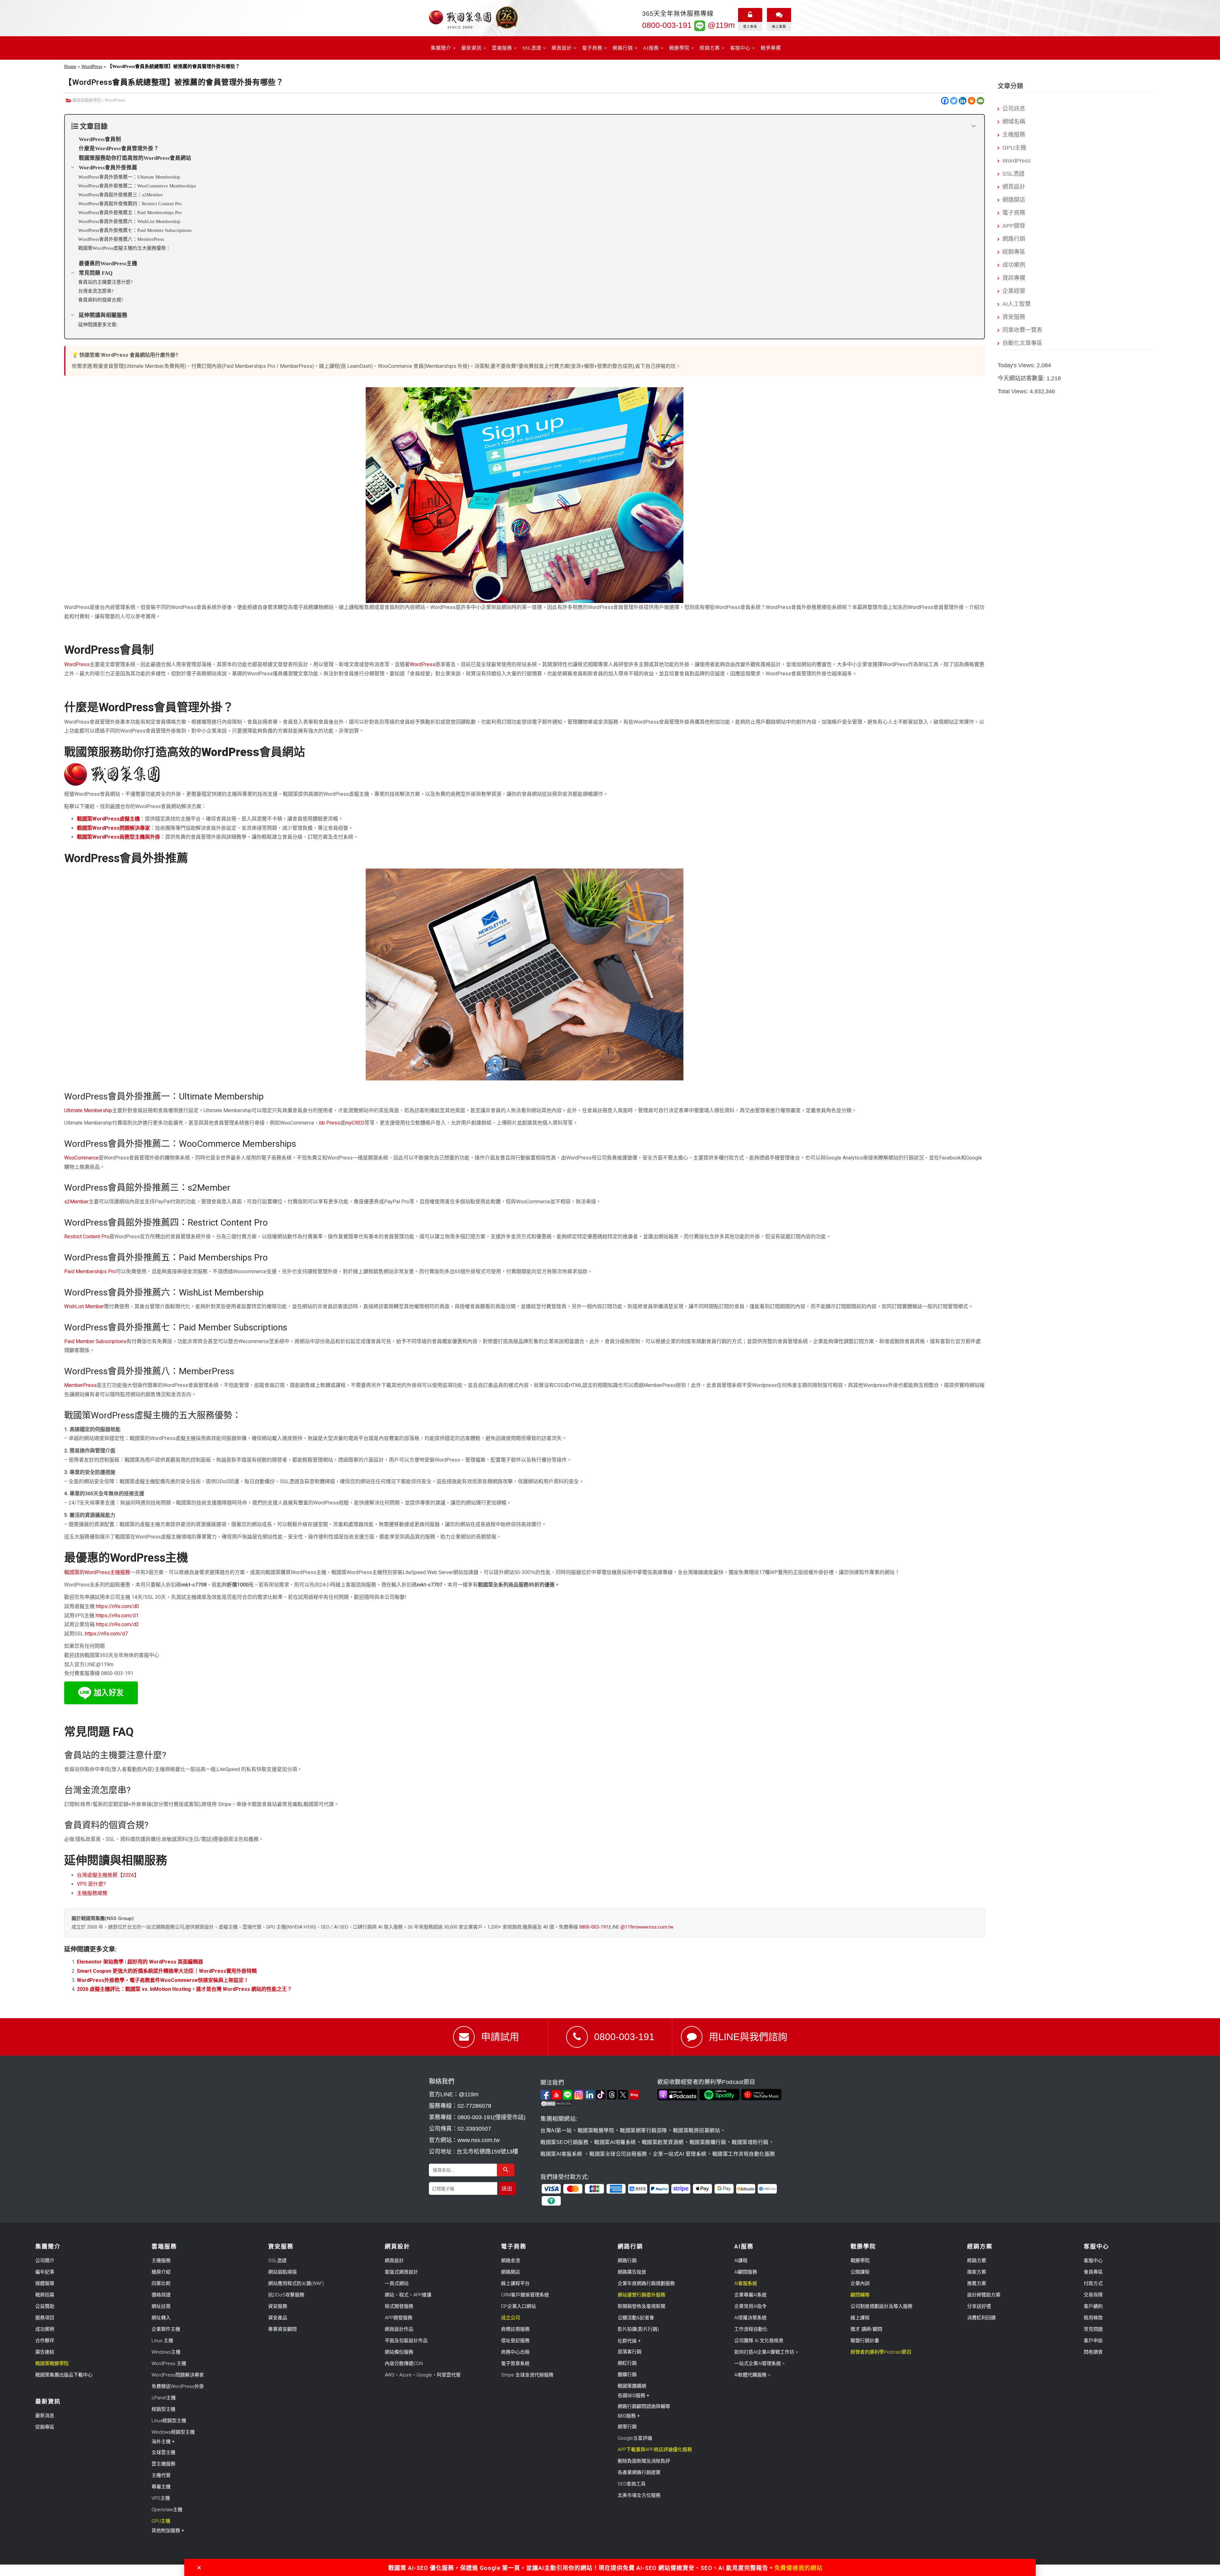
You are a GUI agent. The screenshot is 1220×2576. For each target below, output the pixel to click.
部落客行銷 (630, 2352)
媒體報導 (45, 2283)
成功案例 (1014, 265)
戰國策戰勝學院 (87, 100)
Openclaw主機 (167, 2510)
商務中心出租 (515, 2352)
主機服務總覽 (92, 1893)
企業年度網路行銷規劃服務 (646, 2283)
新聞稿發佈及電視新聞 (641, 2306)
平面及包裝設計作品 (406, 2341)
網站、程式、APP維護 (408, 2295)
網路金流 (511, 2261)
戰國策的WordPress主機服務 (97, 1572)
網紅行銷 (627, 2363)
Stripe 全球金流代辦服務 (527, 2375)
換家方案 (977, 2272)
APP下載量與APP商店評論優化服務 (655, 2450)
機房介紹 (161, 2272)
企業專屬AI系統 (750, 2295)
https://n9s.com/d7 (106, 1634)
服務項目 (45, 2318)
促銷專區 (45, 2427)
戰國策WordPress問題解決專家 (113, 828)
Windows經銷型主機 (173, 2432)
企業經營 (1014, 291)
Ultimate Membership (88, 1110)
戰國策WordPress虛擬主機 (108, 819)
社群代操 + (629, 2341)
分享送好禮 (979, 2306)
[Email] (980, 101)
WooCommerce (81, 1158)
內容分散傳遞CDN (404, 2363)
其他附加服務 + (168, 2531)
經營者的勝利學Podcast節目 (881, 2352)
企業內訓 (860, 2283)
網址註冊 (161, 2306)
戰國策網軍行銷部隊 (644, 2130)
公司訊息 (1014, 109)
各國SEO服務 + (634, 2396)
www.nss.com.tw (656, 1927)
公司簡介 (45, 2261)
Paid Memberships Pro (90, 1271)
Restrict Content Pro (87, 1237)
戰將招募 (45, 2295)
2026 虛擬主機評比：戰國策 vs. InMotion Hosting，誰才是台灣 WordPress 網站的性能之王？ (184, 1989)
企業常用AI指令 (750, 2306)
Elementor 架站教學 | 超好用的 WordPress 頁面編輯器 (140, 1962)
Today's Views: (1017, 365)
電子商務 (1014, 213)
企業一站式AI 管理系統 (680, 2154)
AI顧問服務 (746, 2272)
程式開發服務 (399, 2306)
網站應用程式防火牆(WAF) (296, 2283)
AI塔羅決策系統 (750, 2318)
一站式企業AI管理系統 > (759, 2363)
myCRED (355, 1123)
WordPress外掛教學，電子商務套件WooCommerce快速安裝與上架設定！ (163, 1980)
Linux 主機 (162, 2341)
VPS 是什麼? (91, 1884)
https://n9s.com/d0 (117, 1606)
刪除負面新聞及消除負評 (644, 2461)
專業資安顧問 (282, 2329)
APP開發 (1014, 226)
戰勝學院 (860, 2261)
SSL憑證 (1013, 174)
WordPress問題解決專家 (178, 2375)
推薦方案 (977, 2283)
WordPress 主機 (169, 2363)
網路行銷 (1014, 239)
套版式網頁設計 (401, 2272)
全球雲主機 (163, 2452)
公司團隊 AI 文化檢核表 (759, 2341)
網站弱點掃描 (282, 2272)
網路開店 (1014, 200)
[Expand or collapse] (974, 126)
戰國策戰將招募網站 (697, 2130)
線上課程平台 (515, 2283)
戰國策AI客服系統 (562, 2154)
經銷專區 (1014, 252)
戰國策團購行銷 (708, 2142)
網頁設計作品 (399, 2329)
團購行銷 (627, 2375)
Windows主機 (166, 2352)
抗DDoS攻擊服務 (286, 2295)
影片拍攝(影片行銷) (638, 2329)
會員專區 (1093, 2272)
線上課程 (860, 2318)
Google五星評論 (635, 2438)
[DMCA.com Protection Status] (597, 2104)
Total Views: (1014, 391)
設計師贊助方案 (984, 2295)
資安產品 (278, 2318)
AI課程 (741, 2261)
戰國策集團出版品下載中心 (64, 2375)
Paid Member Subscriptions (95, 1341)
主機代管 (161, 2475)
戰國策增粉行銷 (750, 2142)
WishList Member (84, 1306)
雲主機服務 (163, 2464)
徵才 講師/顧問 (866, 2329)
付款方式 (1093, 2283)
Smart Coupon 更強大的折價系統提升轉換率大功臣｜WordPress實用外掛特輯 (167, 1971)
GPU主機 (1014, 148)
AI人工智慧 (1017, 304)
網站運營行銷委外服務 (641, 2295)
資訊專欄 (1014, 278)
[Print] (972, 101)
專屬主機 (161, 2487)
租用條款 (1093, 2318)
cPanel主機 (164, 2398)
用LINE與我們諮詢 (748, 2037)
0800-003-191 (667, 25)
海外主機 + (163, 2442)
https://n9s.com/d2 (117, 1624)
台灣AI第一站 (556, 2130)
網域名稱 (1014, 122)
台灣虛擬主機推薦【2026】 (108, 1875)
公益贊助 (45, 2306)
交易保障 (1093, 2295)
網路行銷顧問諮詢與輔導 (644, 2406)
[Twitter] (954, 101)
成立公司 (511, 2318)
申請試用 (500, 2037)
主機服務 (1014, 135)
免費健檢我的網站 (798, 2568)
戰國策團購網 (632, 2386)
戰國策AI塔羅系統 (615, 2142)
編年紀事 (45, 2272)
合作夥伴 (45, 2341)
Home (70, 66)
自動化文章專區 (1022, 343)
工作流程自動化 (751, 2329)
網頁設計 (1014, 187)
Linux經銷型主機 (169, 2421)
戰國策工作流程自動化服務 (744, 2154)
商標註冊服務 (515, 2329)
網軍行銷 (627, 2427)
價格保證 (161, 2295)
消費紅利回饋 (981, 2318)
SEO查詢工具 (632, 2484)
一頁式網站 (397, 2283)
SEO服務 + (629, 2416)
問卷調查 (1093, 2352)
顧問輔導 (860, 2295)
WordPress (92, 66)
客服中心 (1093, 2261)
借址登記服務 (515, 2341)
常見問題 (1093, 2329)
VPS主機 (161, 2498)
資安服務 (1014, 317)
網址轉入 (161, 2318)
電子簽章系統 (515, 2363)
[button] (199, 2568)
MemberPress (80, 1385)
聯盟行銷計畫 (865, 2341)
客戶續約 (1093, 2306)
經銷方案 (977, 2261)
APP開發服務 (399, 2318)
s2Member (76, 1202)
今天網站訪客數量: (1022, 378)
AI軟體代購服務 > (752, 2375)
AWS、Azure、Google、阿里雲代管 (423, 2375)
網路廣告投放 (632, 2272)
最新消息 (45, 2416)
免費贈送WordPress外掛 (178, 2386)
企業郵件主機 (166, 2329)
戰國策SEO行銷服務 (564, 2142)
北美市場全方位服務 (639, 2495)
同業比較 (161, 2283)
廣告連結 (45, 2352)
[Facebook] (945, 101)
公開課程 (860, 2272)
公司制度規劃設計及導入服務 (881, 2306)
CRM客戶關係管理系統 (525, 2295)
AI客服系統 (746, 2283)
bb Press (330, 1123)
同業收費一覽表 (1022, 330)
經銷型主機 (163, 2409)
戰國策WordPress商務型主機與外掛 (119, 837)
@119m (720, 25)
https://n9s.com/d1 (117, 1616)
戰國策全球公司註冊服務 (618, 2154)
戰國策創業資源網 (663, 2142)
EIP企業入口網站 (518, 2306)
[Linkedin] (963, 101)
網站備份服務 (399, 2352)
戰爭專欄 (771, 48)
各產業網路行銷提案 (639, 2472)
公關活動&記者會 (636, 2318)
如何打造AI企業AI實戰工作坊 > (766, 2352)
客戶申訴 (1093, 2341)
